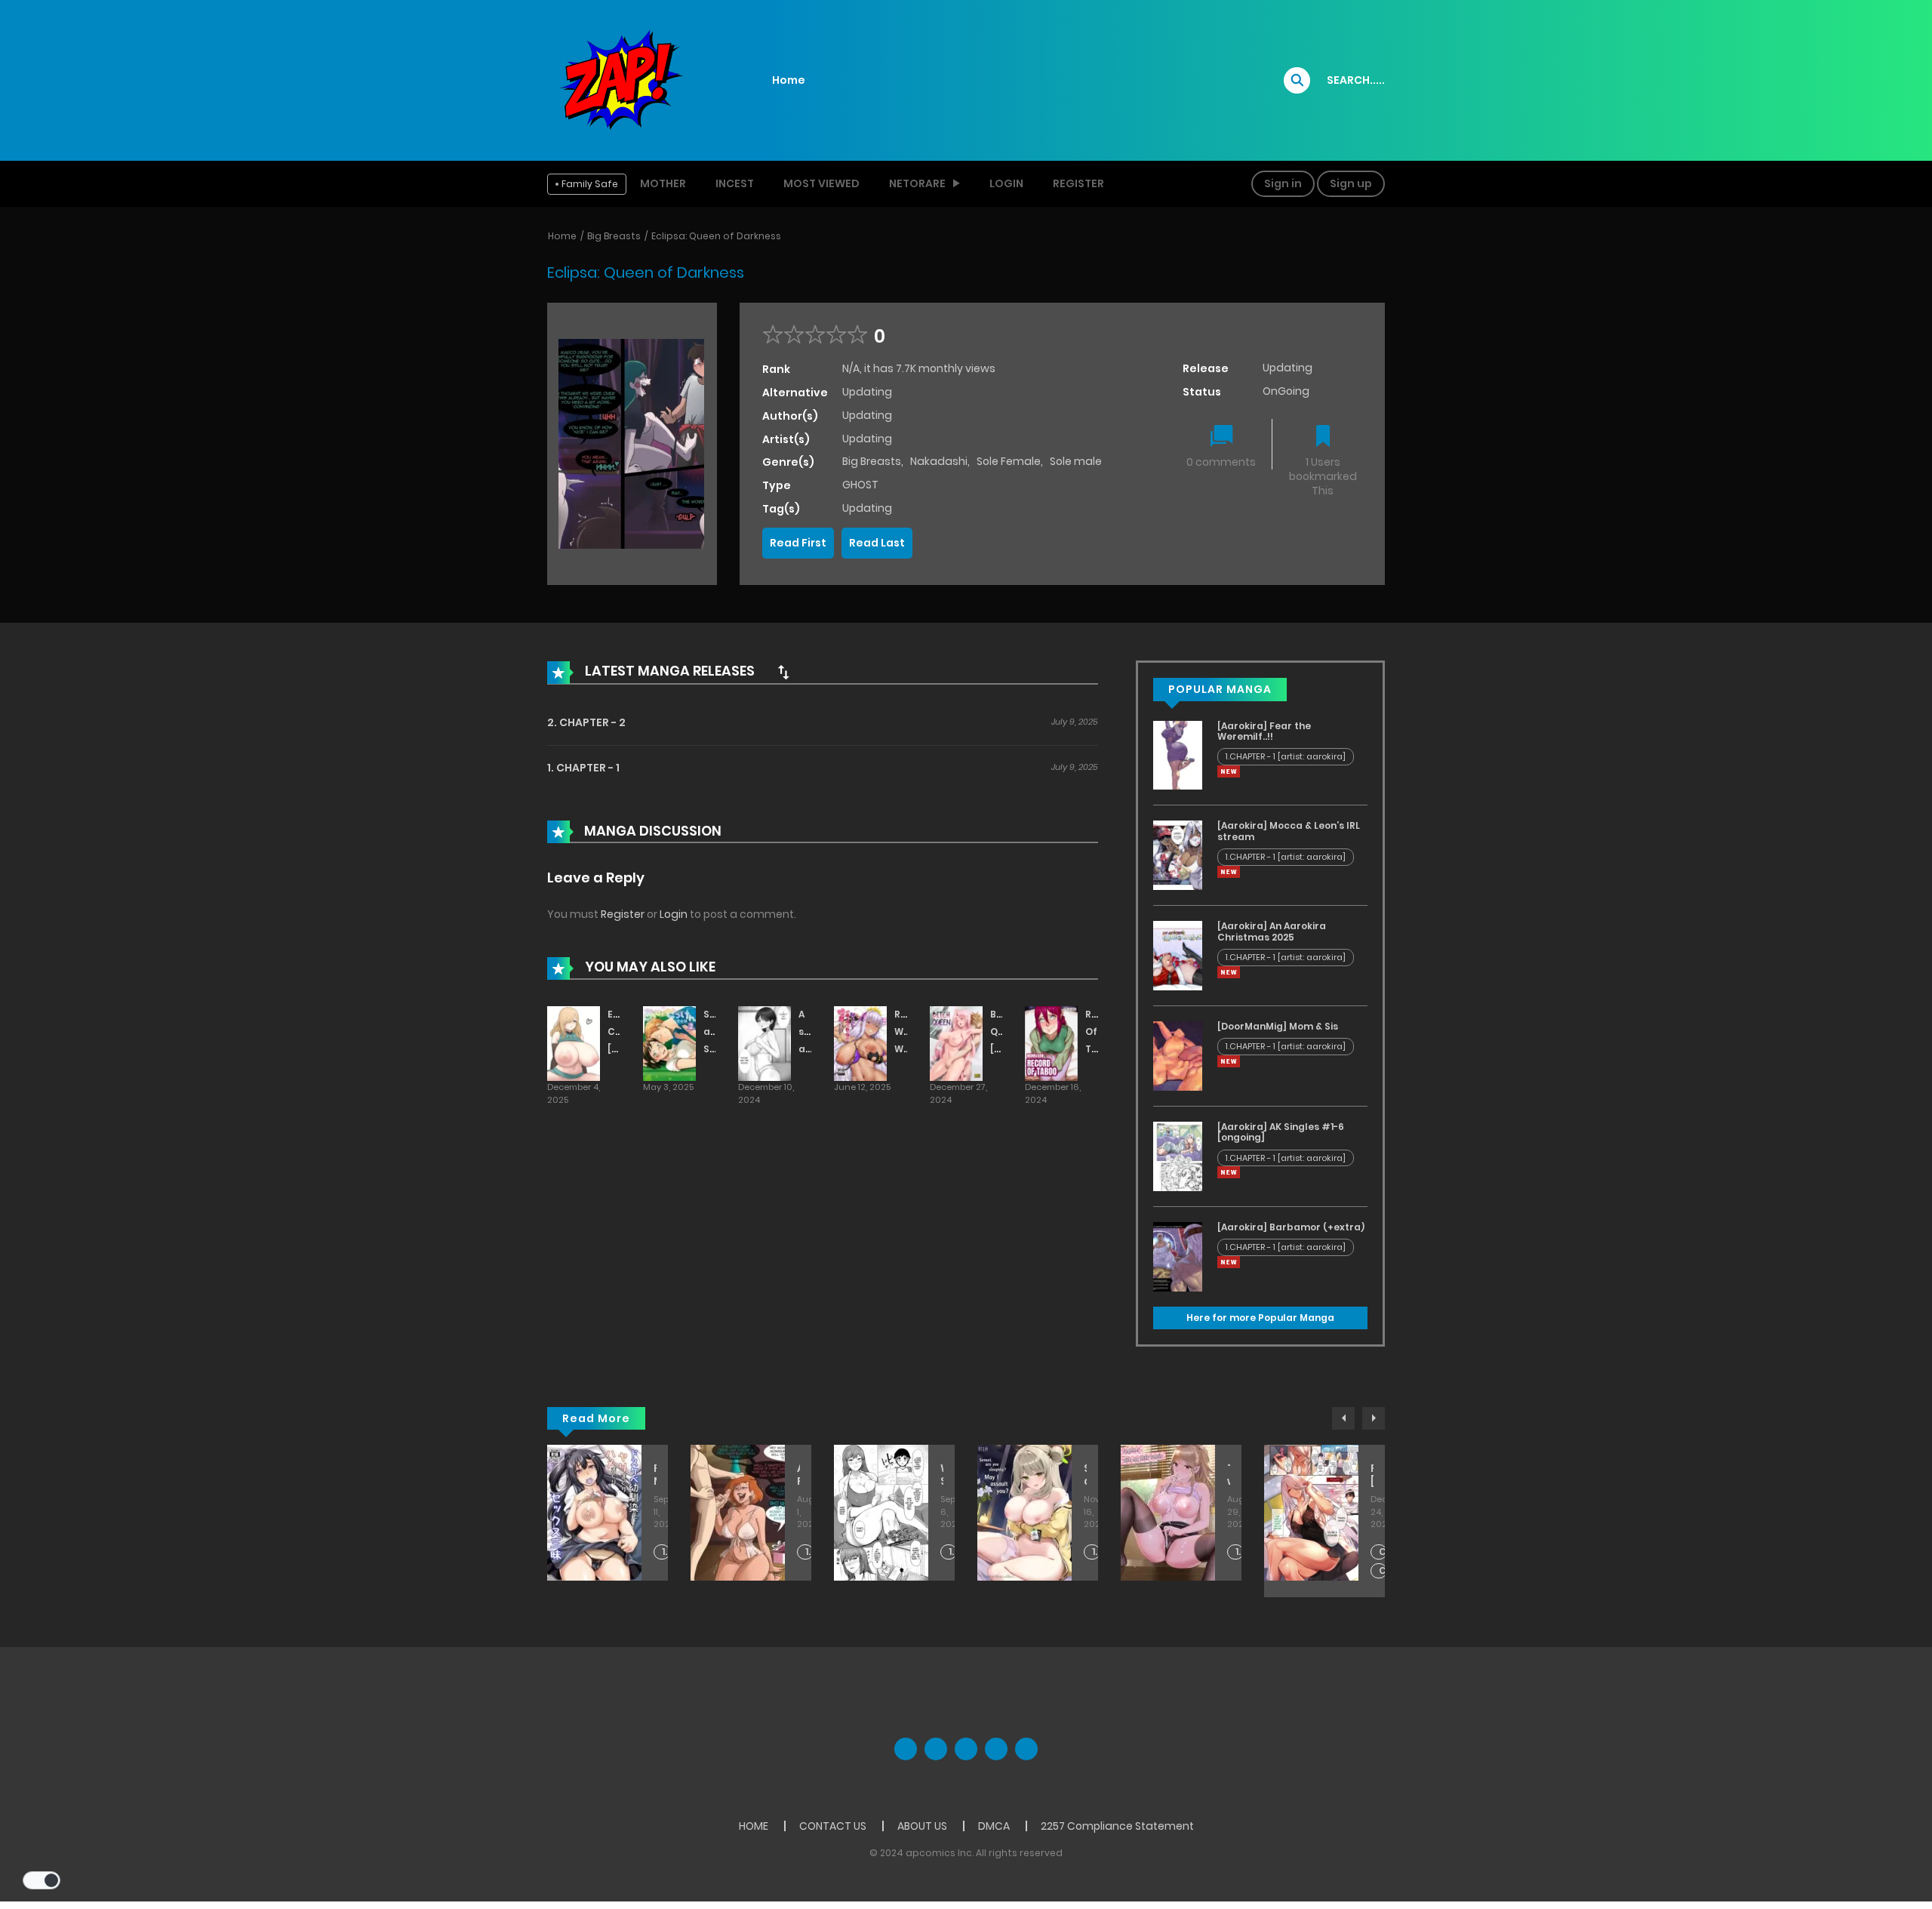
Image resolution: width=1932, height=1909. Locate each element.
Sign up (1351, 183)
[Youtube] (966, 1749)
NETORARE (917, 183)
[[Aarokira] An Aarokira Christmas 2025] (1178, 955)
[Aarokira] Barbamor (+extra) (1291, 1227)
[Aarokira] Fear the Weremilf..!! (1264, 731)
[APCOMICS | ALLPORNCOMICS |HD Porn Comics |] (619, 79)
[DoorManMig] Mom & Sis (1278, 1026)
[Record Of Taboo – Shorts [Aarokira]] (1051, 1043)
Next (1374, 1418)
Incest (735, 183)
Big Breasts (614, 236)
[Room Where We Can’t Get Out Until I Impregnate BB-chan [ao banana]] (860, 1043)
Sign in (1283, 183)
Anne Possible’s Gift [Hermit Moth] (798, 1475)
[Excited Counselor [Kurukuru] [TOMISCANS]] (574, 1043)
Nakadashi (939, 461)
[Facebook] (906, 1749)
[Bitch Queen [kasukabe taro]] (956, 1043)
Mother (663, 183)
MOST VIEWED (821, 183)
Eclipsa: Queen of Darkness (716, 236)
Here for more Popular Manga (1260, 1318)
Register (1078, 183)
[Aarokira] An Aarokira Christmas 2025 (1272, 931)
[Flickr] (996, 1749)
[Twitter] (936, 1749)
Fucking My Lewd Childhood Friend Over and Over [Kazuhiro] (655, 1475)
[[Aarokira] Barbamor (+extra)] (1178, 1256)
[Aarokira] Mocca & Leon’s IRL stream (1289, 831)
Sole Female (1009, 461)
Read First (798, 543)
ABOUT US (922, 1826)
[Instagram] (1026, 1749)
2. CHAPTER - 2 (586, 722)
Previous (1343, 1418)
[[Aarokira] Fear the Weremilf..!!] (1178, 754)
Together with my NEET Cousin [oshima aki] (1229, 1475)
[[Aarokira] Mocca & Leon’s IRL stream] (1178, 854)
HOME (754, 1826)
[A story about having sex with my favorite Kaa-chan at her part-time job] (764, 1043)
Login (1006, 183)
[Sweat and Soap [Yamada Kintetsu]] (669, 1043)
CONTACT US (833, 1826)
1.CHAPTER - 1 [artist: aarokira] (1286, 756)
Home (789, 80)
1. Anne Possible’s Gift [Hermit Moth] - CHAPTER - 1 (809, 1552)
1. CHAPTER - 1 (583, 768)
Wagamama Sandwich (942, 1475)
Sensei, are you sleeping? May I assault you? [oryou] (1085, 1475)
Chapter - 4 (1383, 1571)
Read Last (877, 543)
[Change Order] (783, 672)
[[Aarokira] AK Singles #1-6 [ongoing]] (1178, 1156)
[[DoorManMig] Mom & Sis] (1178, 1055)
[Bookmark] (1323, 437)
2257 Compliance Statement (1117, 1826)
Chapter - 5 (1383, 1552)
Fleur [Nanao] (1372, 1475)
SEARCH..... (1356, 80)
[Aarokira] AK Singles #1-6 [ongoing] (1281, 1132)
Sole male (1076, 461)
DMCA (994, 1826)
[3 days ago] (1229, 771)
